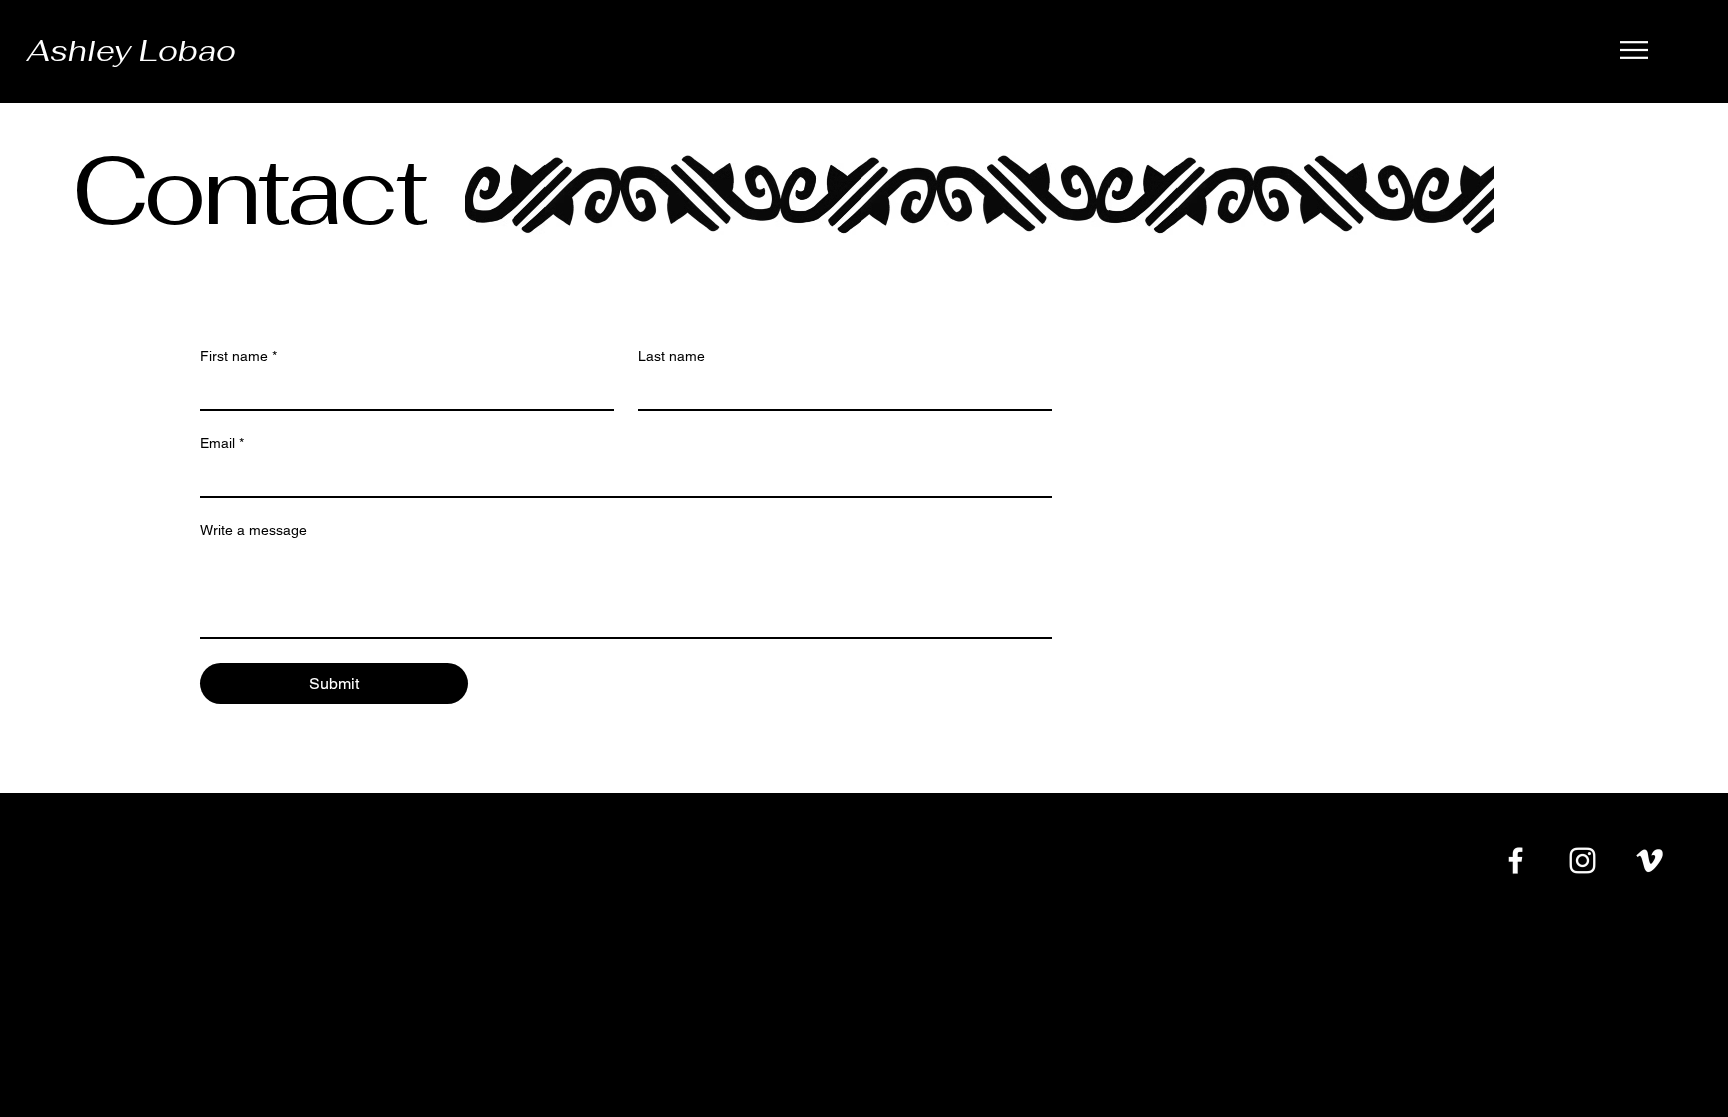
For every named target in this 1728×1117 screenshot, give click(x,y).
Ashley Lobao (131, 50)
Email (222, 443)
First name (238, 356)
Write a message (253, 530)
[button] (1634, 50)
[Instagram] (1582, 860)
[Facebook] (1515, 860)
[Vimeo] (1649, 860)
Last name (671, 356)
